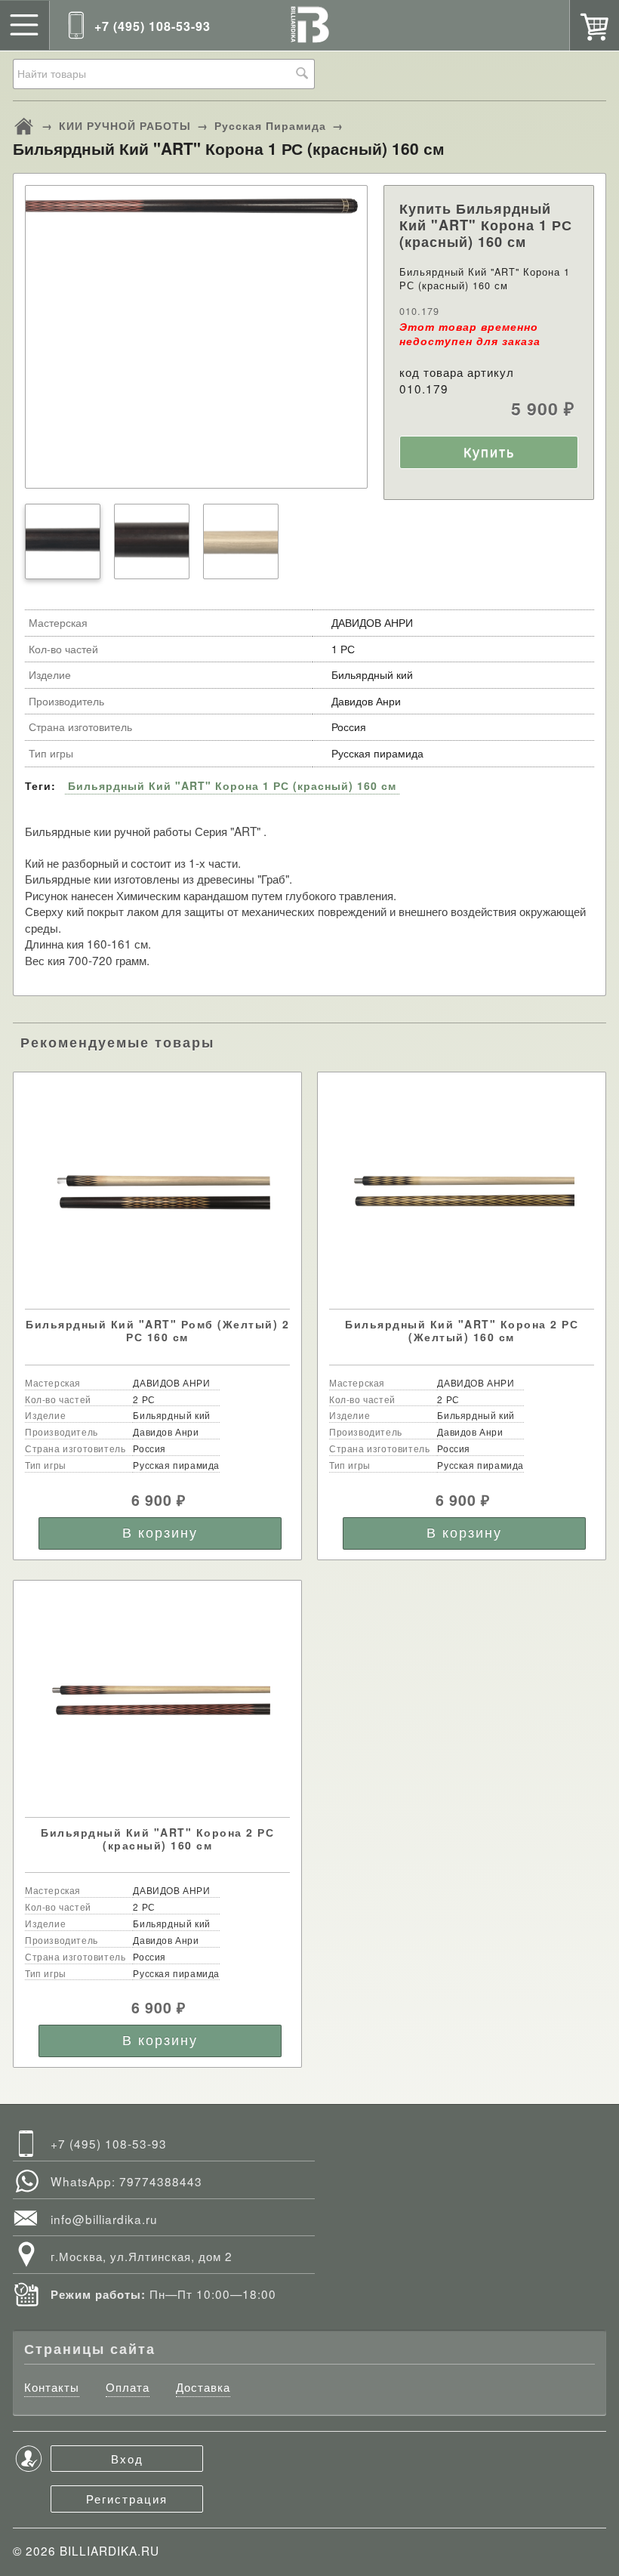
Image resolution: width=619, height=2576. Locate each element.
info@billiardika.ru (104, 2219)
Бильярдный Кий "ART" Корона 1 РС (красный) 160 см (232, 785)
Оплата (128, 2387)
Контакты (52, 2387)
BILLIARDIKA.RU (109, 2550)
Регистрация (127, 2498)
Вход (127, 2458)
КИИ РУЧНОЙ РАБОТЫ (125, 125)
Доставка (203, 2387)
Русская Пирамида (270, 125)
